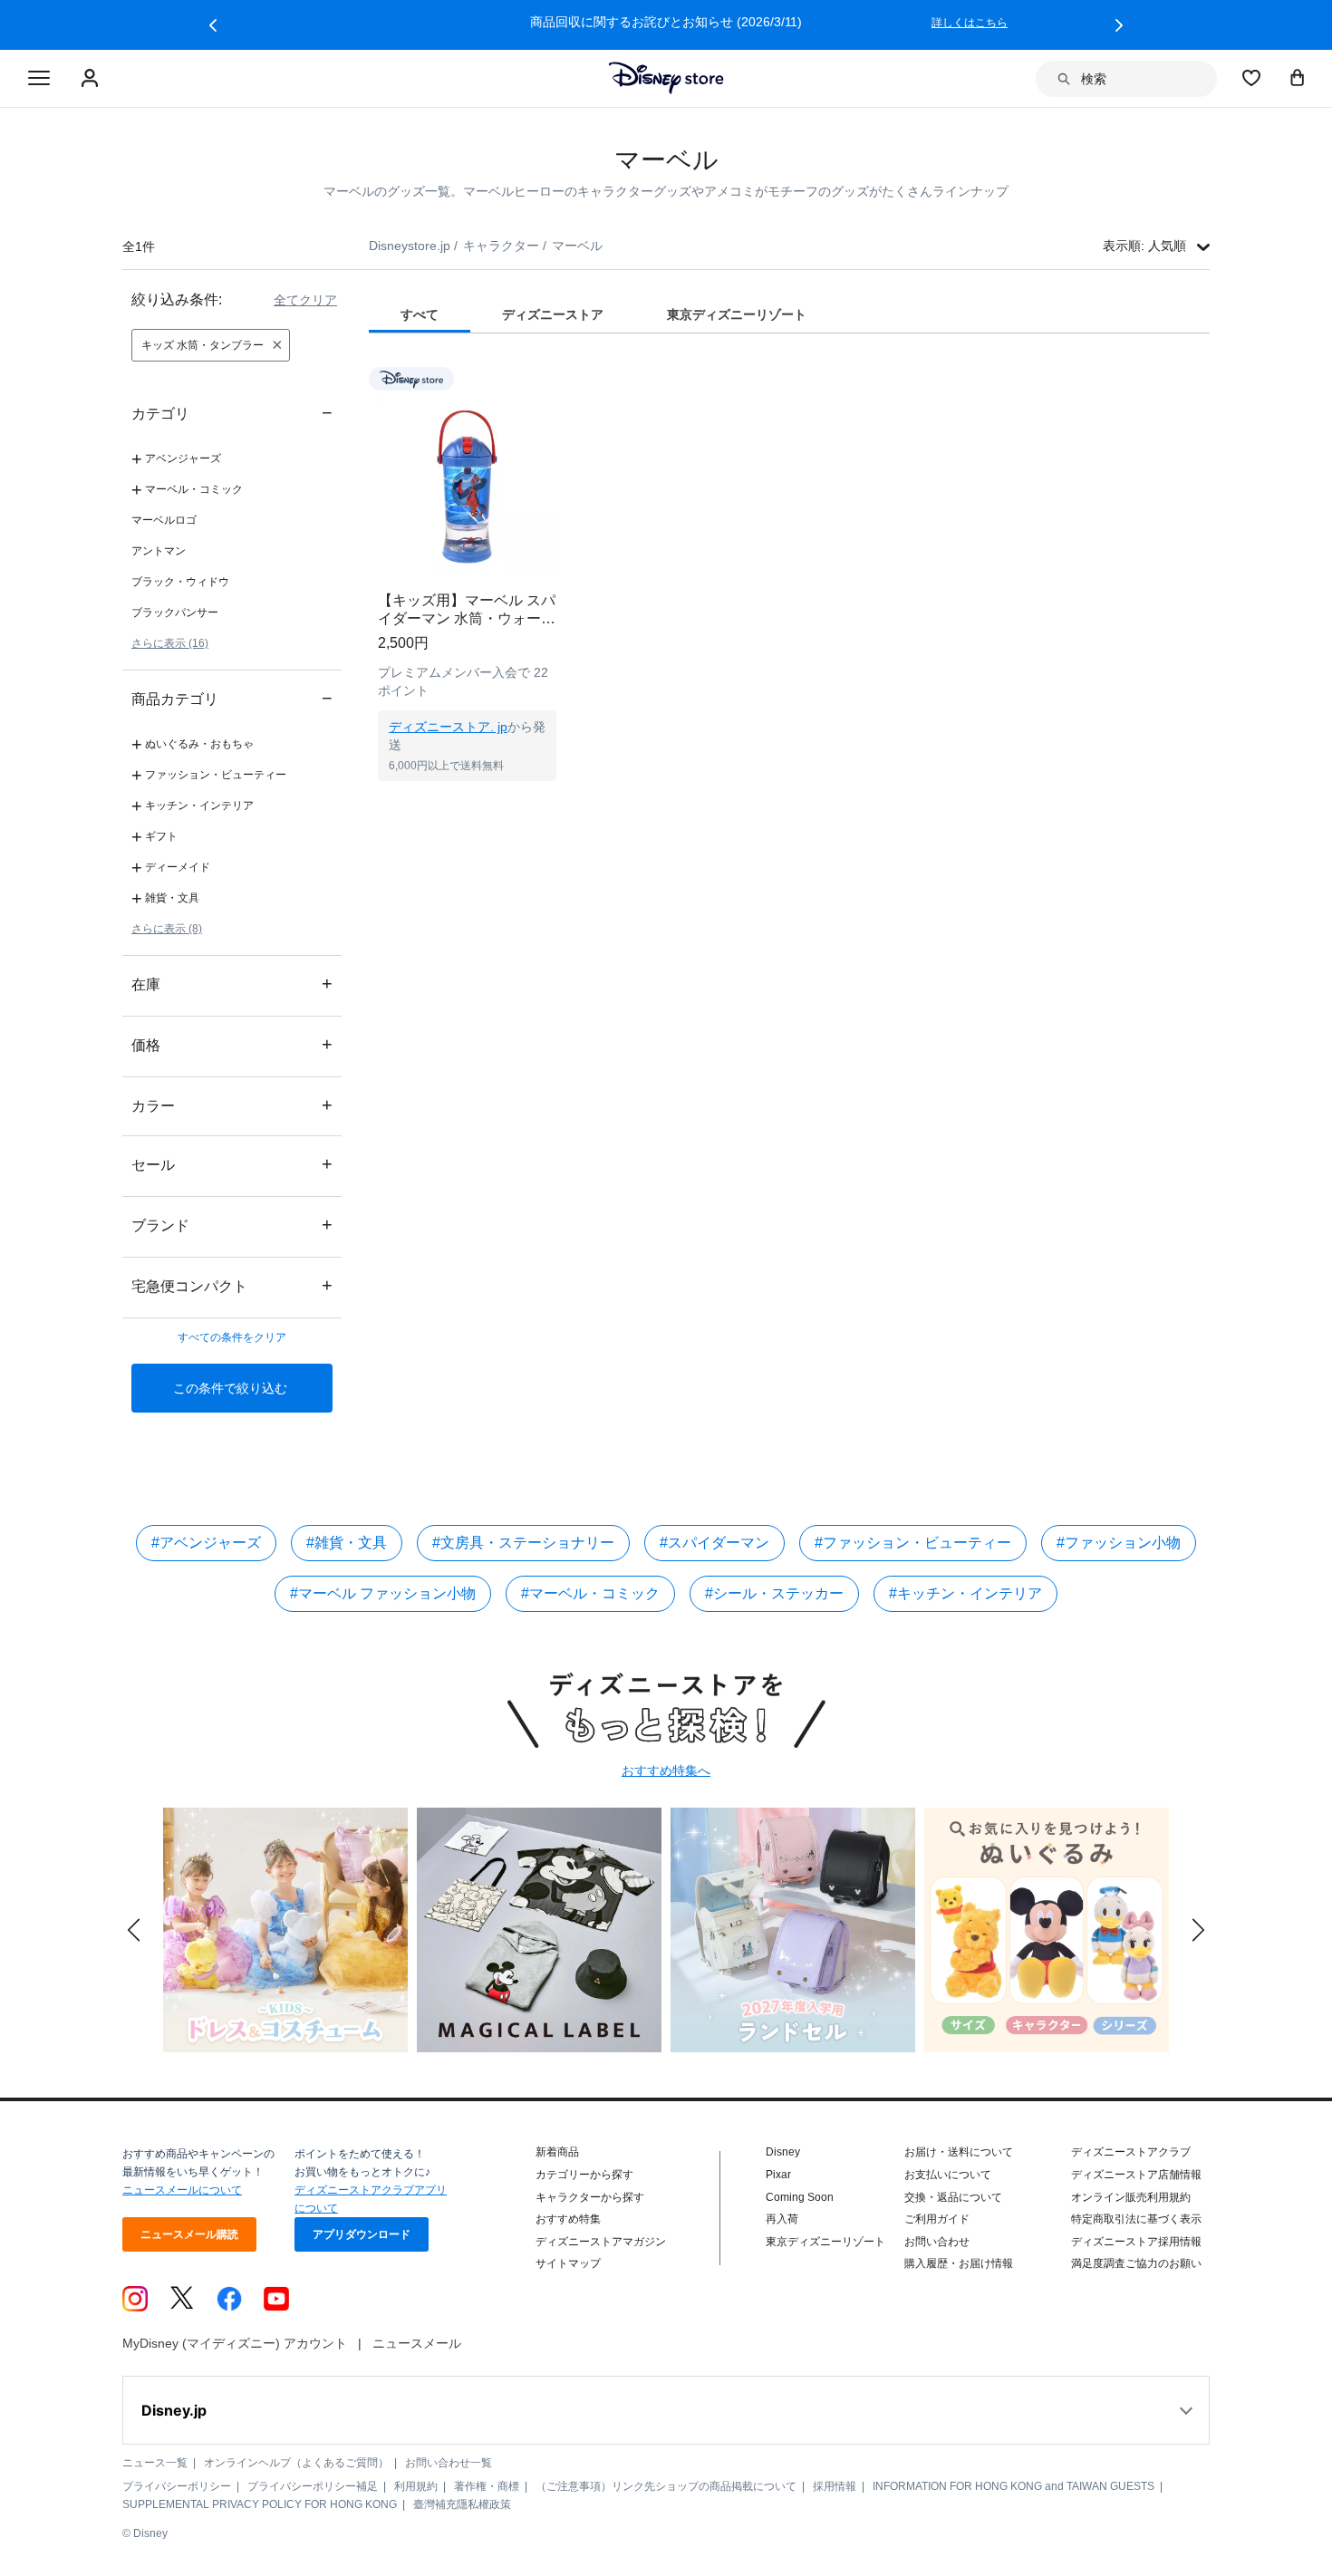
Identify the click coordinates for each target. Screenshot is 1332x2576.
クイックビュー (468, 804)
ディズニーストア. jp (448, 727)
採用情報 (835, 2486)
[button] (213, 25)
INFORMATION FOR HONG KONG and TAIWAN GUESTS (1013, 2486)
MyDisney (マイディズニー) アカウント (235, 2343)
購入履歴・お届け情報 (959, 2263)
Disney (783, 2152)
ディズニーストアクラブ (1131, 2152)
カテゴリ (232, 413)
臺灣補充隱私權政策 (462, 2504)
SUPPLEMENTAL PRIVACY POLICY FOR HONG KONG (260, 2504)
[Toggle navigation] (39, 79)
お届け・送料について (959, 2152)
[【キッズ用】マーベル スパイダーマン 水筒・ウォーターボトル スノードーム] (467, 484)
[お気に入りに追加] (554, 378)
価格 (232, 1044)
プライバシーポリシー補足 (313, 2486)
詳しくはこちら (970, 23)
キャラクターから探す (590, 2197)
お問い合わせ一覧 (449, 2463)
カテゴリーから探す (584, 2175)
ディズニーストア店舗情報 (1136, 2175)
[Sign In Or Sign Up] (92, 79)
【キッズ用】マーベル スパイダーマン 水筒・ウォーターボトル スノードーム (467, 610)
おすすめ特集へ (666, 1770)
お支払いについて (948, 2175)
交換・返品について (953, 2197)
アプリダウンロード (362, 2234)
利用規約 (416, 2486)
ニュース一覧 (155, 2463)
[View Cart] (1298, 77)
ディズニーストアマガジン (601, 2242)
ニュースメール (417, 2343)
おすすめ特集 (568, 2219)
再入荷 (782, 2219)
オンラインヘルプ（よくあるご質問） (296, 2463)
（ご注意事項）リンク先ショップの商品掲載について (666, 2486)
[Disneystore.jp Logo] (666, 78)
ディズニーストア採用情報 (1136, 2242)
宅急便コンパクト (232, 1285)
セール (232, 1164)
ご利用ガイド (937, 2219)
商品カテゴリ (232, 698)
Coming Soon (800, 2197)
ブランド (232, 1225)
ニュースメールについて (182, 2190)
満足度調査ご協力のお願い (1136, 2263)
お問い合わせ (937, 2242)
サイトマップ (568, 2263)
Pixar (778, 2175)
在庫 (232, 984)
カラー (232, 1105)
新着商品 (557, 2152)
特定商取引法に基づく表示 (1136, 2219)
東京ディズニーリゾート (825, 2242)
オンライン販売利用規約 (1131, 2197)
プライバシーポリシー (177, 2486)
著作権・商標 (487, 2486)
